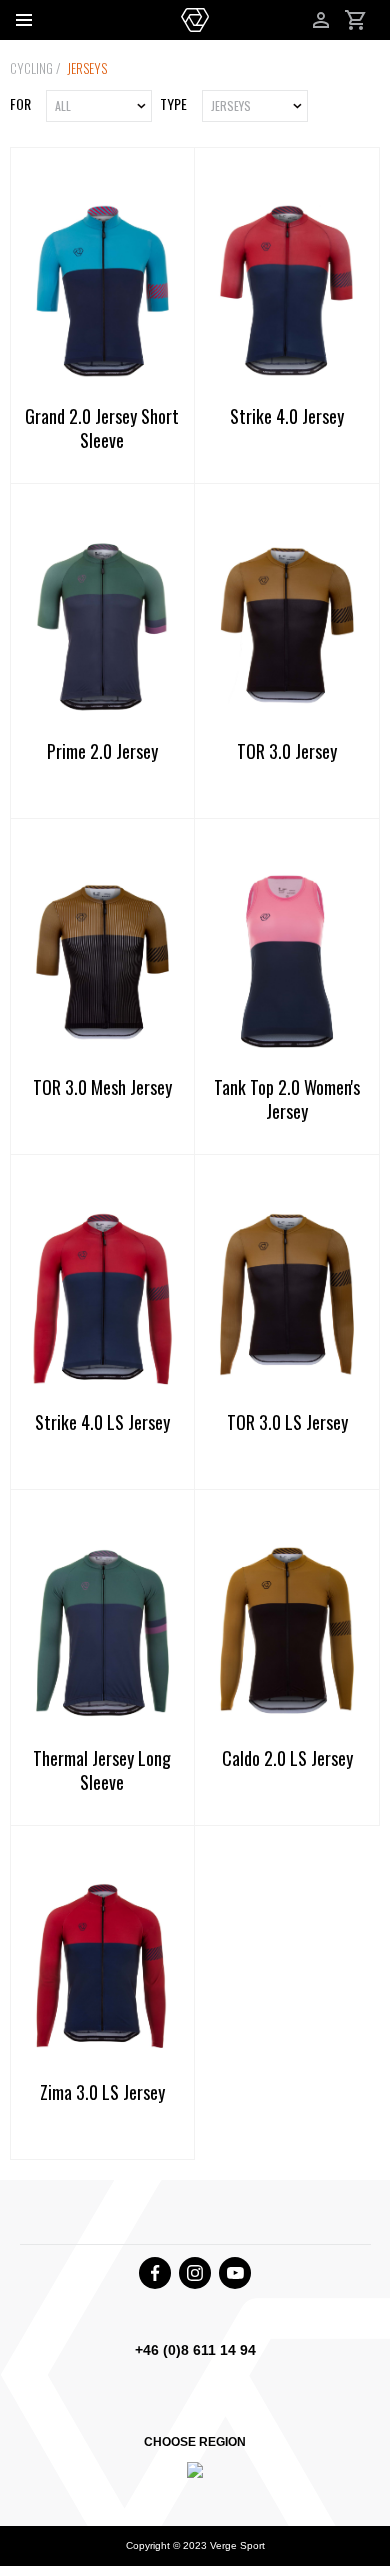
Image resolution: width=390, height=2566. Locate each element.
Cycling (33, 68)
